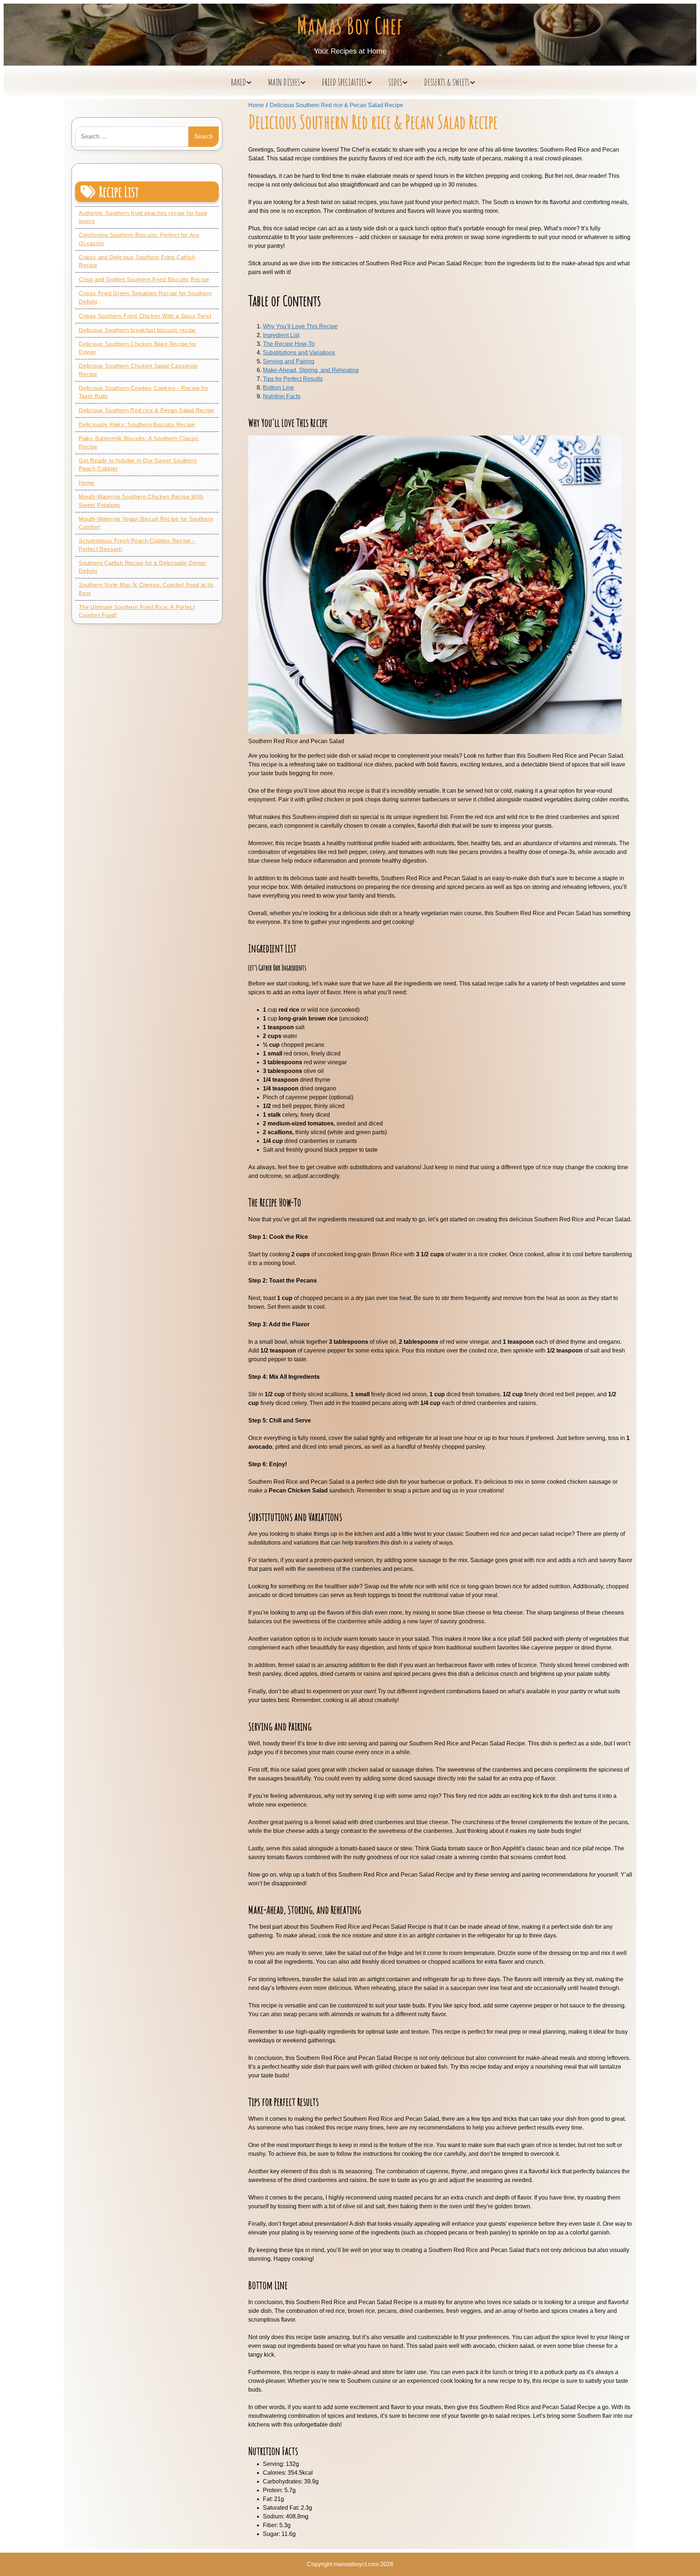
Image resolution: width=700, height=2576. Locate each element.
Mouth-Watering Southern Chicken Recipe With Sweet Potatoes (141, 501)
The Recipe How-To (289, 344)
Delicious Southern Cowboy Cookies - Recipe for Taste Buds (144, 392)
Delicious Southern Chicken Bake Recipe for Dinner (138, 348)
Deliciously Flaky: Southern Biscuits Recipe (137, 424)
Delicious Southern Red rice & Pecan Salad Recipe (146, 410)
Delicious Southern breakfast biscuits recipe (137, 330)
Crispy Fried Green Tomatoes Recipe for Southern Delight (145, 297)
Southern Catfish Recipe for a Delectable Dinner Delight (143, 567)
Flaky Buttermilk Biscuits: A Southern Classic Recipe (139, 442)
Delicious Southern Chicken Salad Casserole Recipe (138, 370)
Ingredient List (281, 335)
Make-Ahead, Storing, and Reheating (311, 370)
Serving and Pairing (289, 361)
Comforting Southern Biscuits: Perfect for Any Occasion (139, 239)
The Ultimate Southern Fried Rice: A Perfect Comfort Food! (137, 611)
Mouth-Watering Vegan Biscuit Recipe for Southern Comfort (146, 523)
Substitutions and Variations (299, 353)
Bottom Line (278, 388)
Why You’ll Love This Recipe (300, 326)
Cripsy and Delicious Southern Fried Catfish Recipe (137, 261)
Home (87, 483)
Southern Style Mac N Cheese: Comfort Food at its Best (146, 589)
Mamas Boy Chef (350, 26)
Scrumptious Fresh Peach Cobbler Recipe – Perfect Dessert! (137, 545)
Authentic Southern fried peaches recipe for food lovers (143, 217)
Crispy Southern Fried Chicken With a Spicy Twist (145, 316)
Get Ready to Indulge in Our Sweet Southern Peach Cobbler (138, 465)
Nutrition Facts (282, 396)
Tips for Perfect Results (293, 379)
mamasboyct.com (356, 2564)
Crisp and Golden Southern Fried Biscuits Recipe (144, 279)
